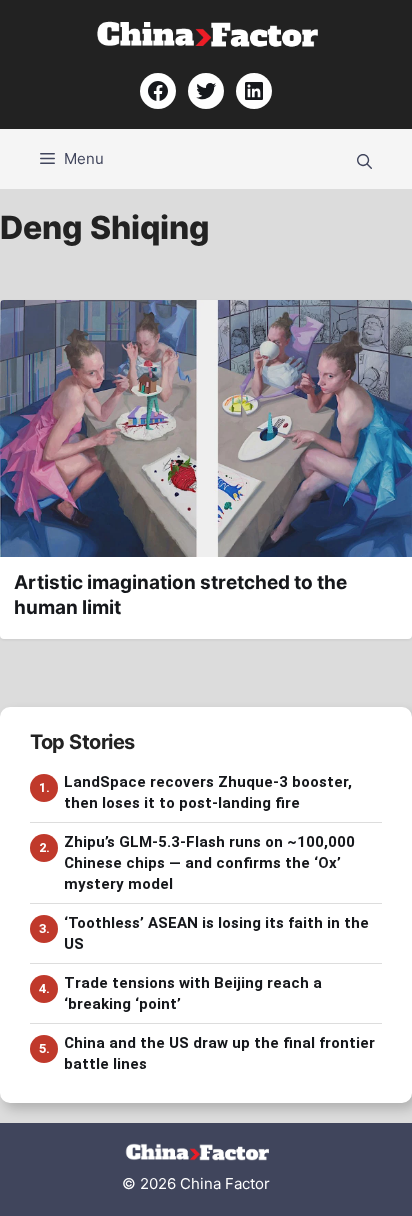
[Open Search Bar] (364, 159)
